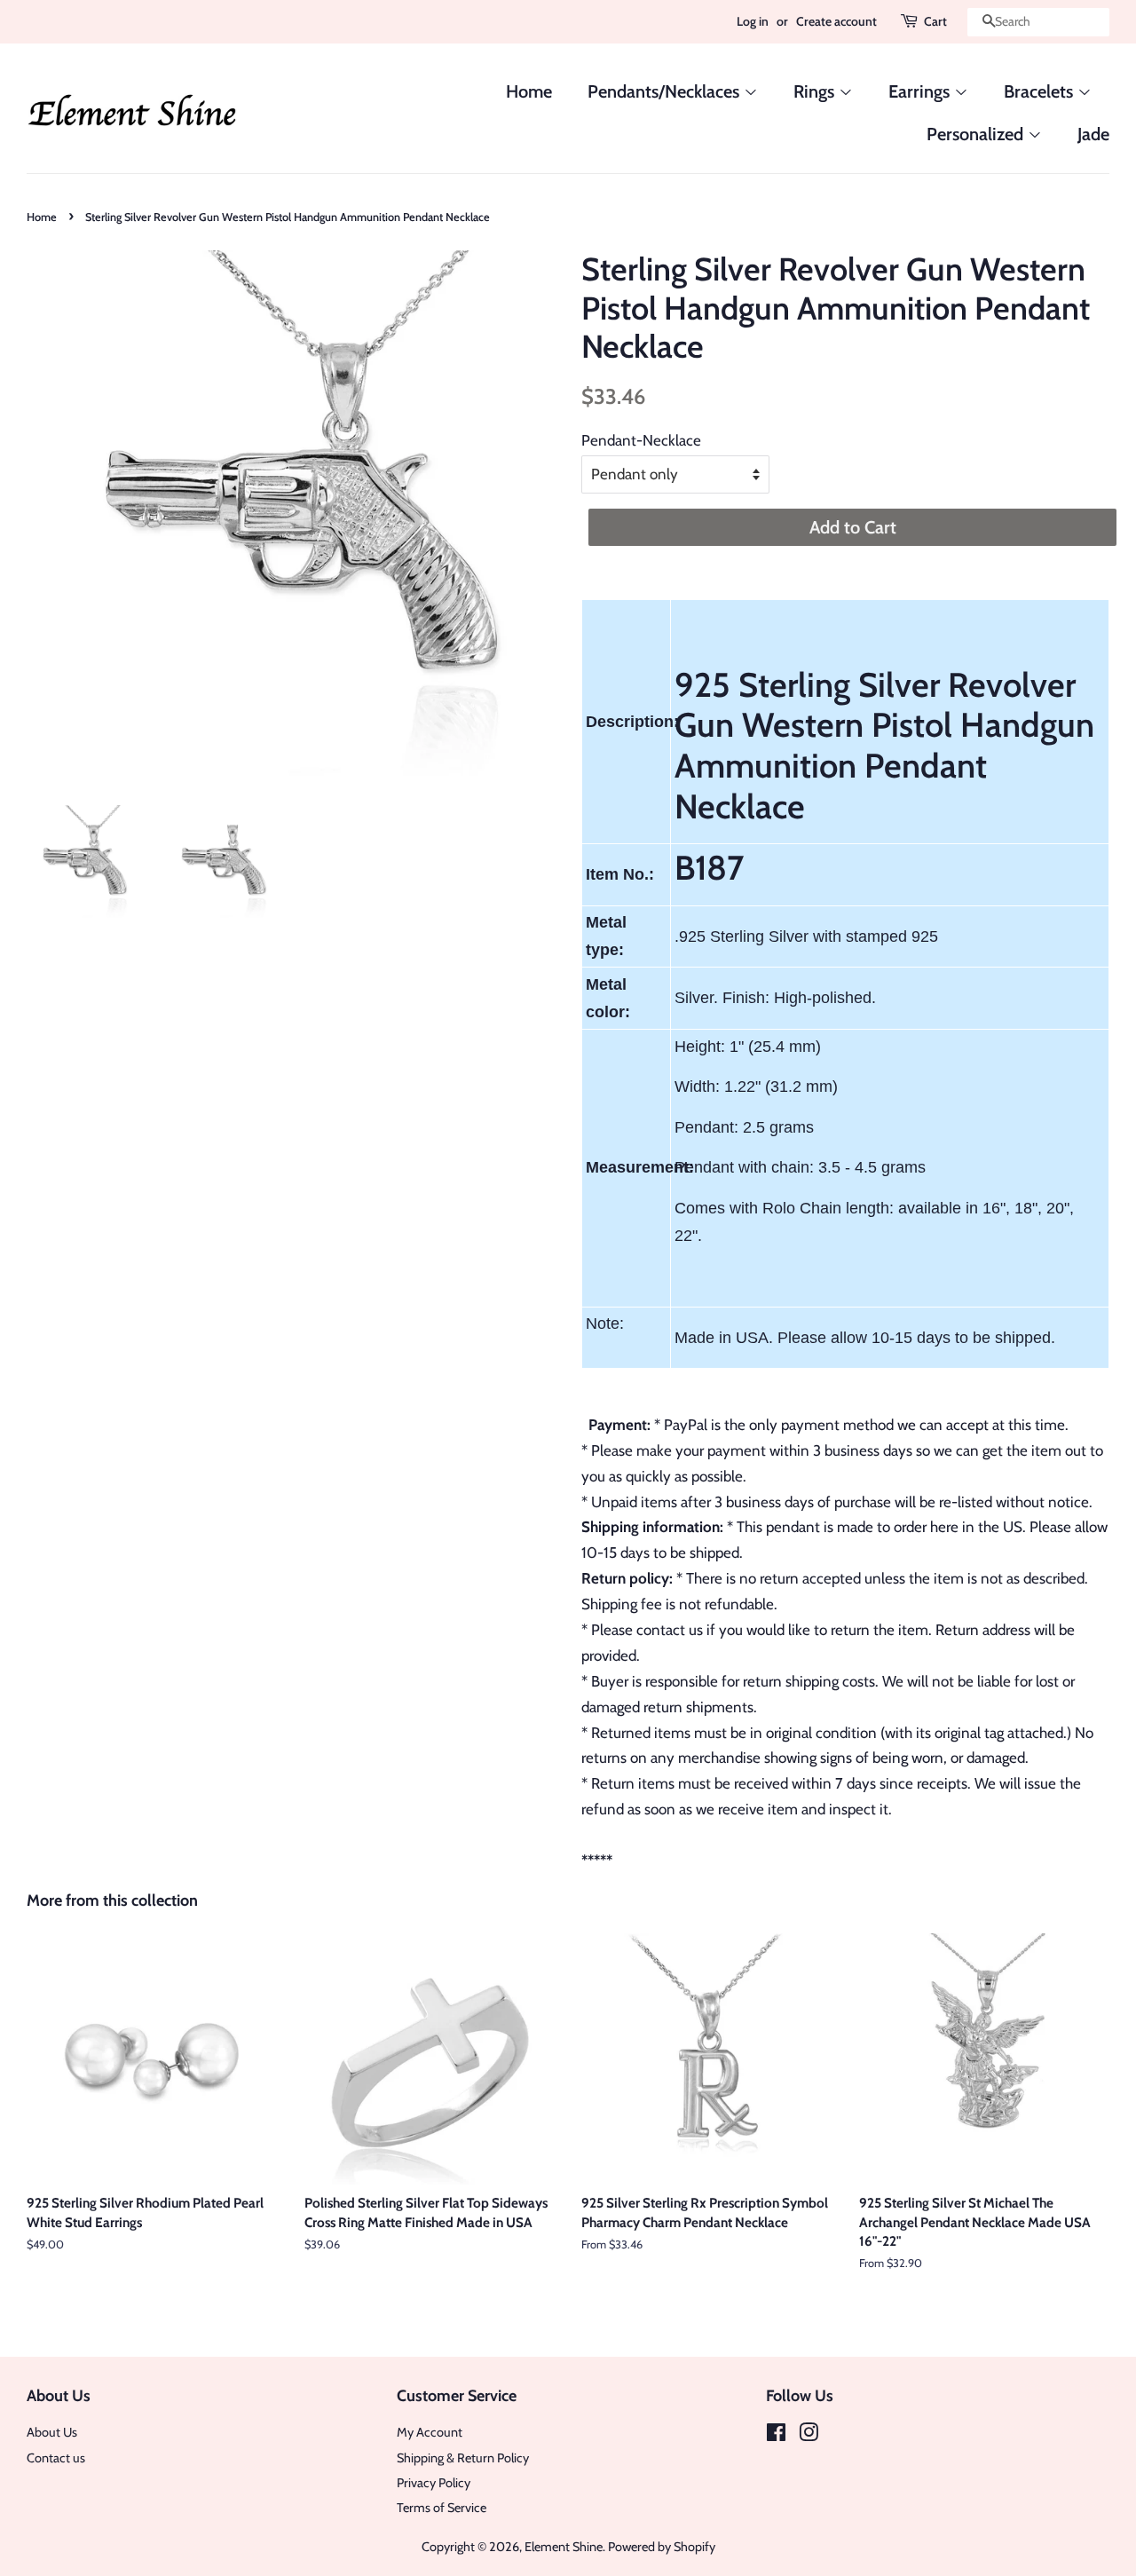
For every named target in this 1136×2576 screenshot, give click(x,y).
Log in (753, 21)
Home (529, 91)
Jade (1093, 134)
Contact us (56, 2458)
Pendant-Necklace (641, 440)
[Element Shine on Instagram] (809, 2436)
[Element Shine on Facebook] (776, 2436)
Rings (816, 91)
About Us (52, 2432)
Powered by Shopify (662, 2547)
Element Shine (564, 2547)
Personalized (977, 134)
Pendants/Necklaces (666, 91)
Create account (836, 21)
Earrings (921, 91)
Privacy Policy (434, 2483)
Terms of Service (442, 2508)
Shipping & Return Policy (463, 2458)
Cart (935, 21)
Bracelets (1041, 91)
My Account (430, 2432)
